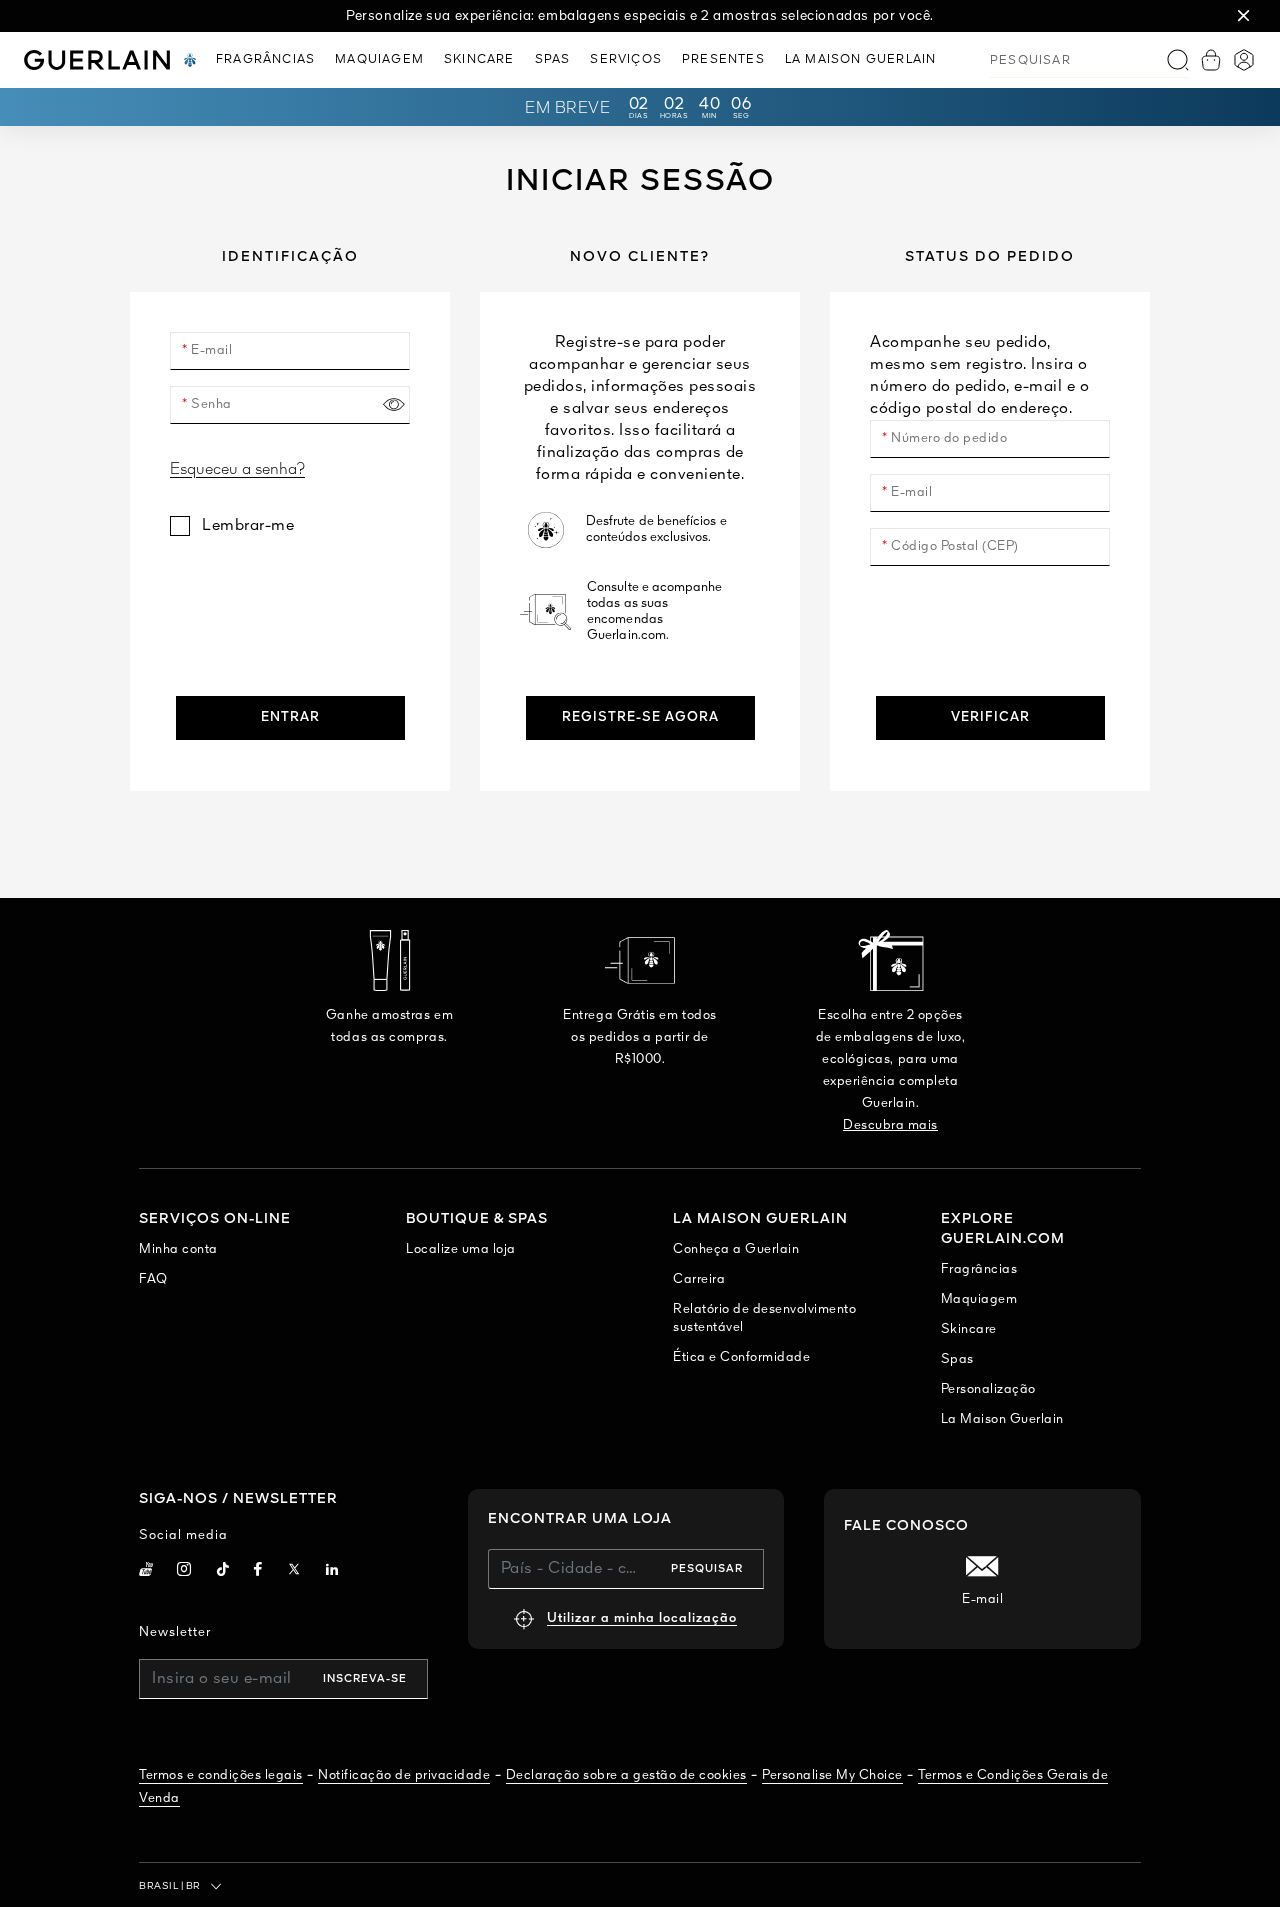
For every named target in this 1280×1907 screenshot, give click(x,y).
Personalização (988, 1389)
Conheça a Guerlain (736, 1249)
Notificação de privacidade (404, 1775)
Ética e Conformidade (741, 1357)
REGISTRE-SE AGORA (640, 717)
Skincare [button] (479, 60)
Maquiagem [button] (379, 60)
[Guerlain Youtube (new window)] (146, 1571)
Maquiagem (979, 1299)
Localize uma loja (461, 1249)
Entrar (290, 717)
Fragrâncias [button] (265, 60)
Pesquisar (707, 1569)
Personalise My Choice (832, 1775)
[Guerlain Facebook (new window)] (258, 1571)
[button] (1244, 16)
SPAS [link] (553, 60)
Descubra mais (890, 1125)
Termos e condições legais (221, 1775)
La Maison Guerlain (1002, 1419)
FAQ (153, 1279)
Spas (957, 1359)
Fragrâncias (979, 1269)
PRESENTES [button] (723, 60)
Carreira (699, 1279)
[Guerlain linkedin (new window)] (332, 1571)
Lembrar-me (248, 526)
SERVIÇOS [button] (626, 60)
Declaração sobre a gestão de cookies (626, 1775)
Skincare (969, 1329)
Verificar (990, 717)
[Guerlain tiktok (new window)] (223, 1571)
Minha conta (178, 1249)
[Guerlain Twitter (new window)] (294, 1572)
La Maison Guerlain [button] (861, 60)
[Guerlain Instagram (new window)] (184, 1571)
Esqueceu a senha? (237, 470)
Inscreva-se (365, 1679)
